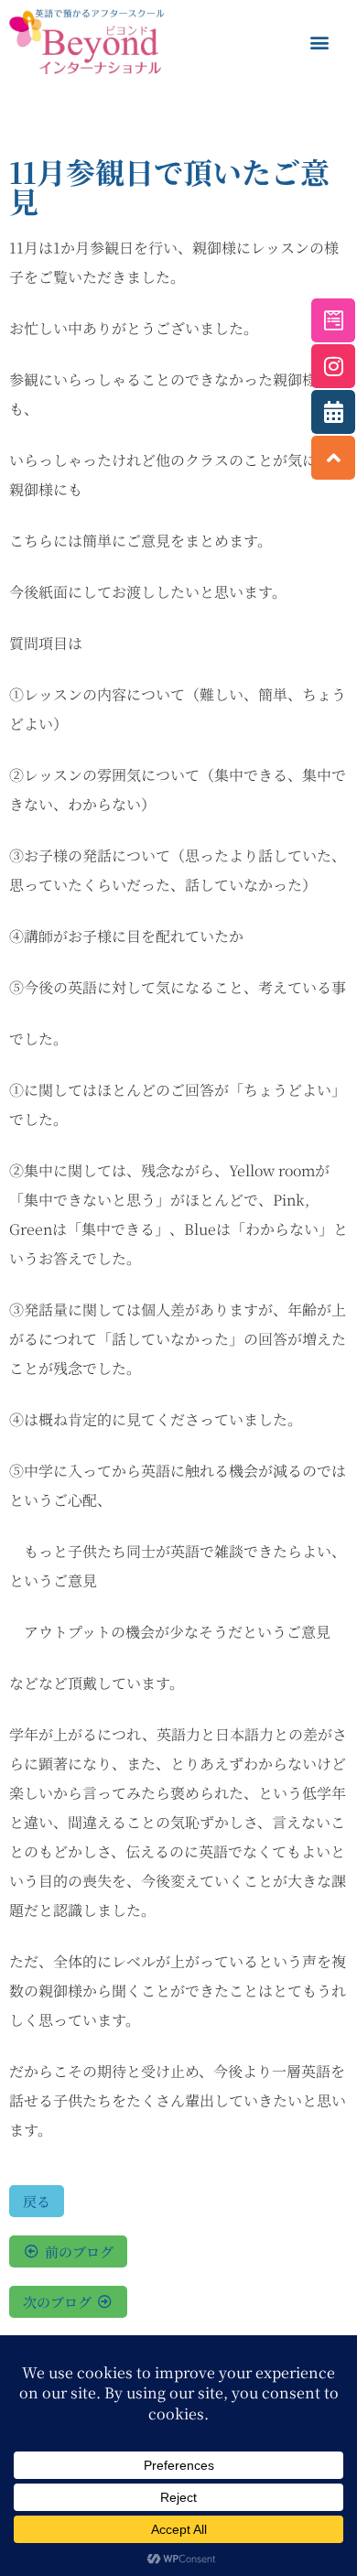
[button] (319, 42)
